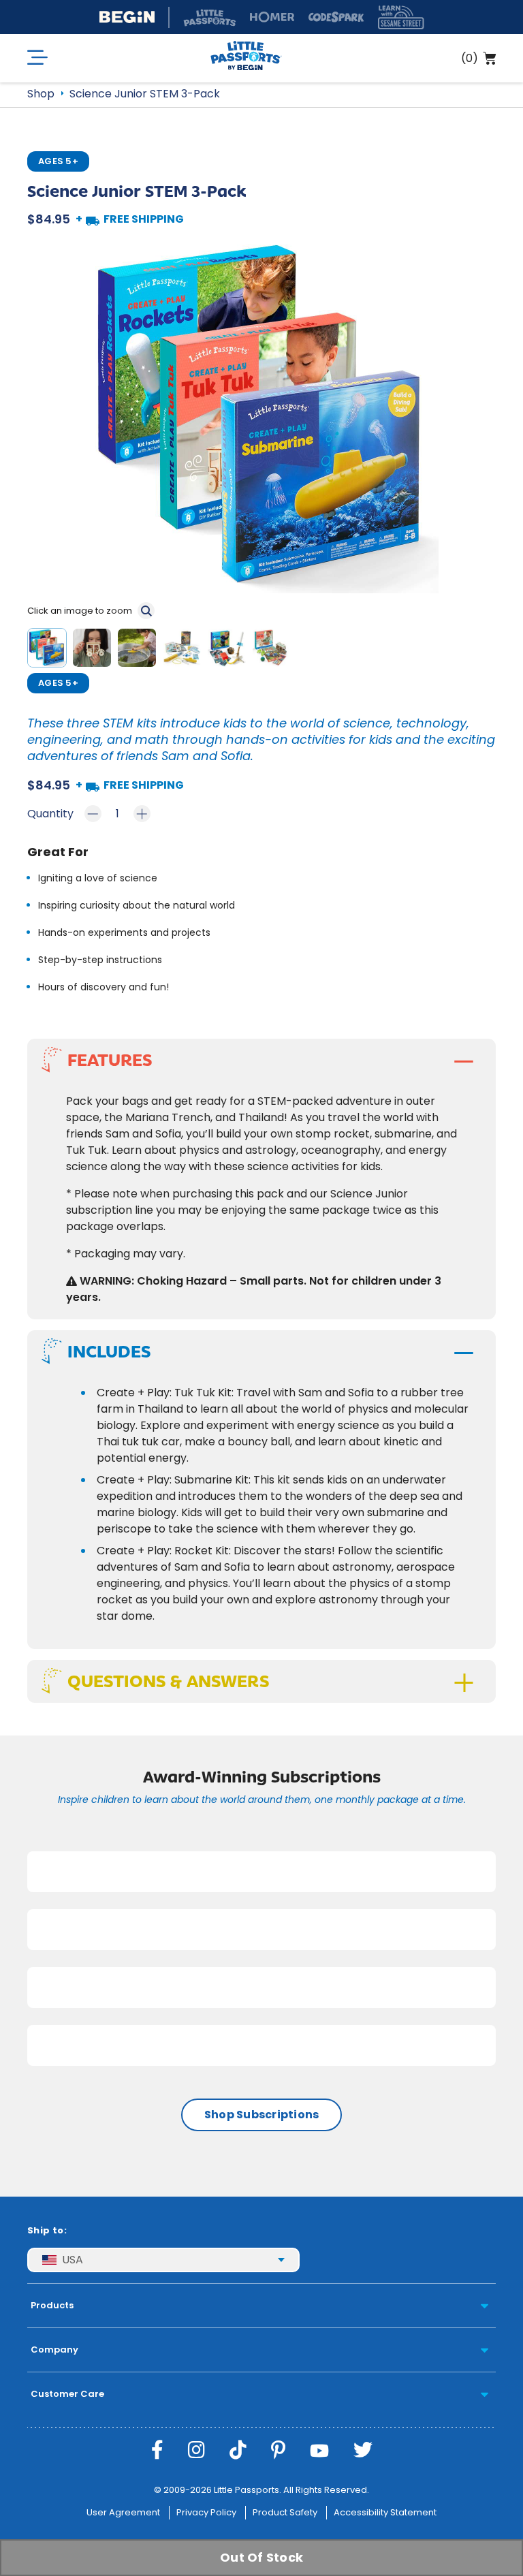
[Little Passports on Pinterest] (278, 2450)
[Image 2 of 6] (95, 650)
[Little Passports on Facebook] (157, 2450)
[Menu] (37, 58)
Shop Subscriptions (262, 2115)
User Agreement (123, 2512)
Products (52, 2305)
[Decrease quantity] (93, 814)
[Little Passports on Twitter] (363, 2450)
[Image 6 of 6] (274, 650)
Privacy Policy (206, 2512)
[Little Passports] (246, 58)
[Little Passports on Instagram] (196, 2450)
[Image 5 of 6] (229, 650)
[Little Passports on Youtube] (319, 2450)
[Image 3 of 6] (140, 650)
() (470, 58)
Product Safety (285, 2512)
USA (73, 2260)
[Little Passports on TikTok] (238, 2450)
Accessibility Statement (385, 2512)
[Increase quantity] (142, 814)
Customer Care (67, 2394)
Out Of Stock (261, 2557)
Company (54, 2350)
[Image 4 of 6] (185, 650)
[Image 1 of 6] (50, 650)
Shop (41, 94)
